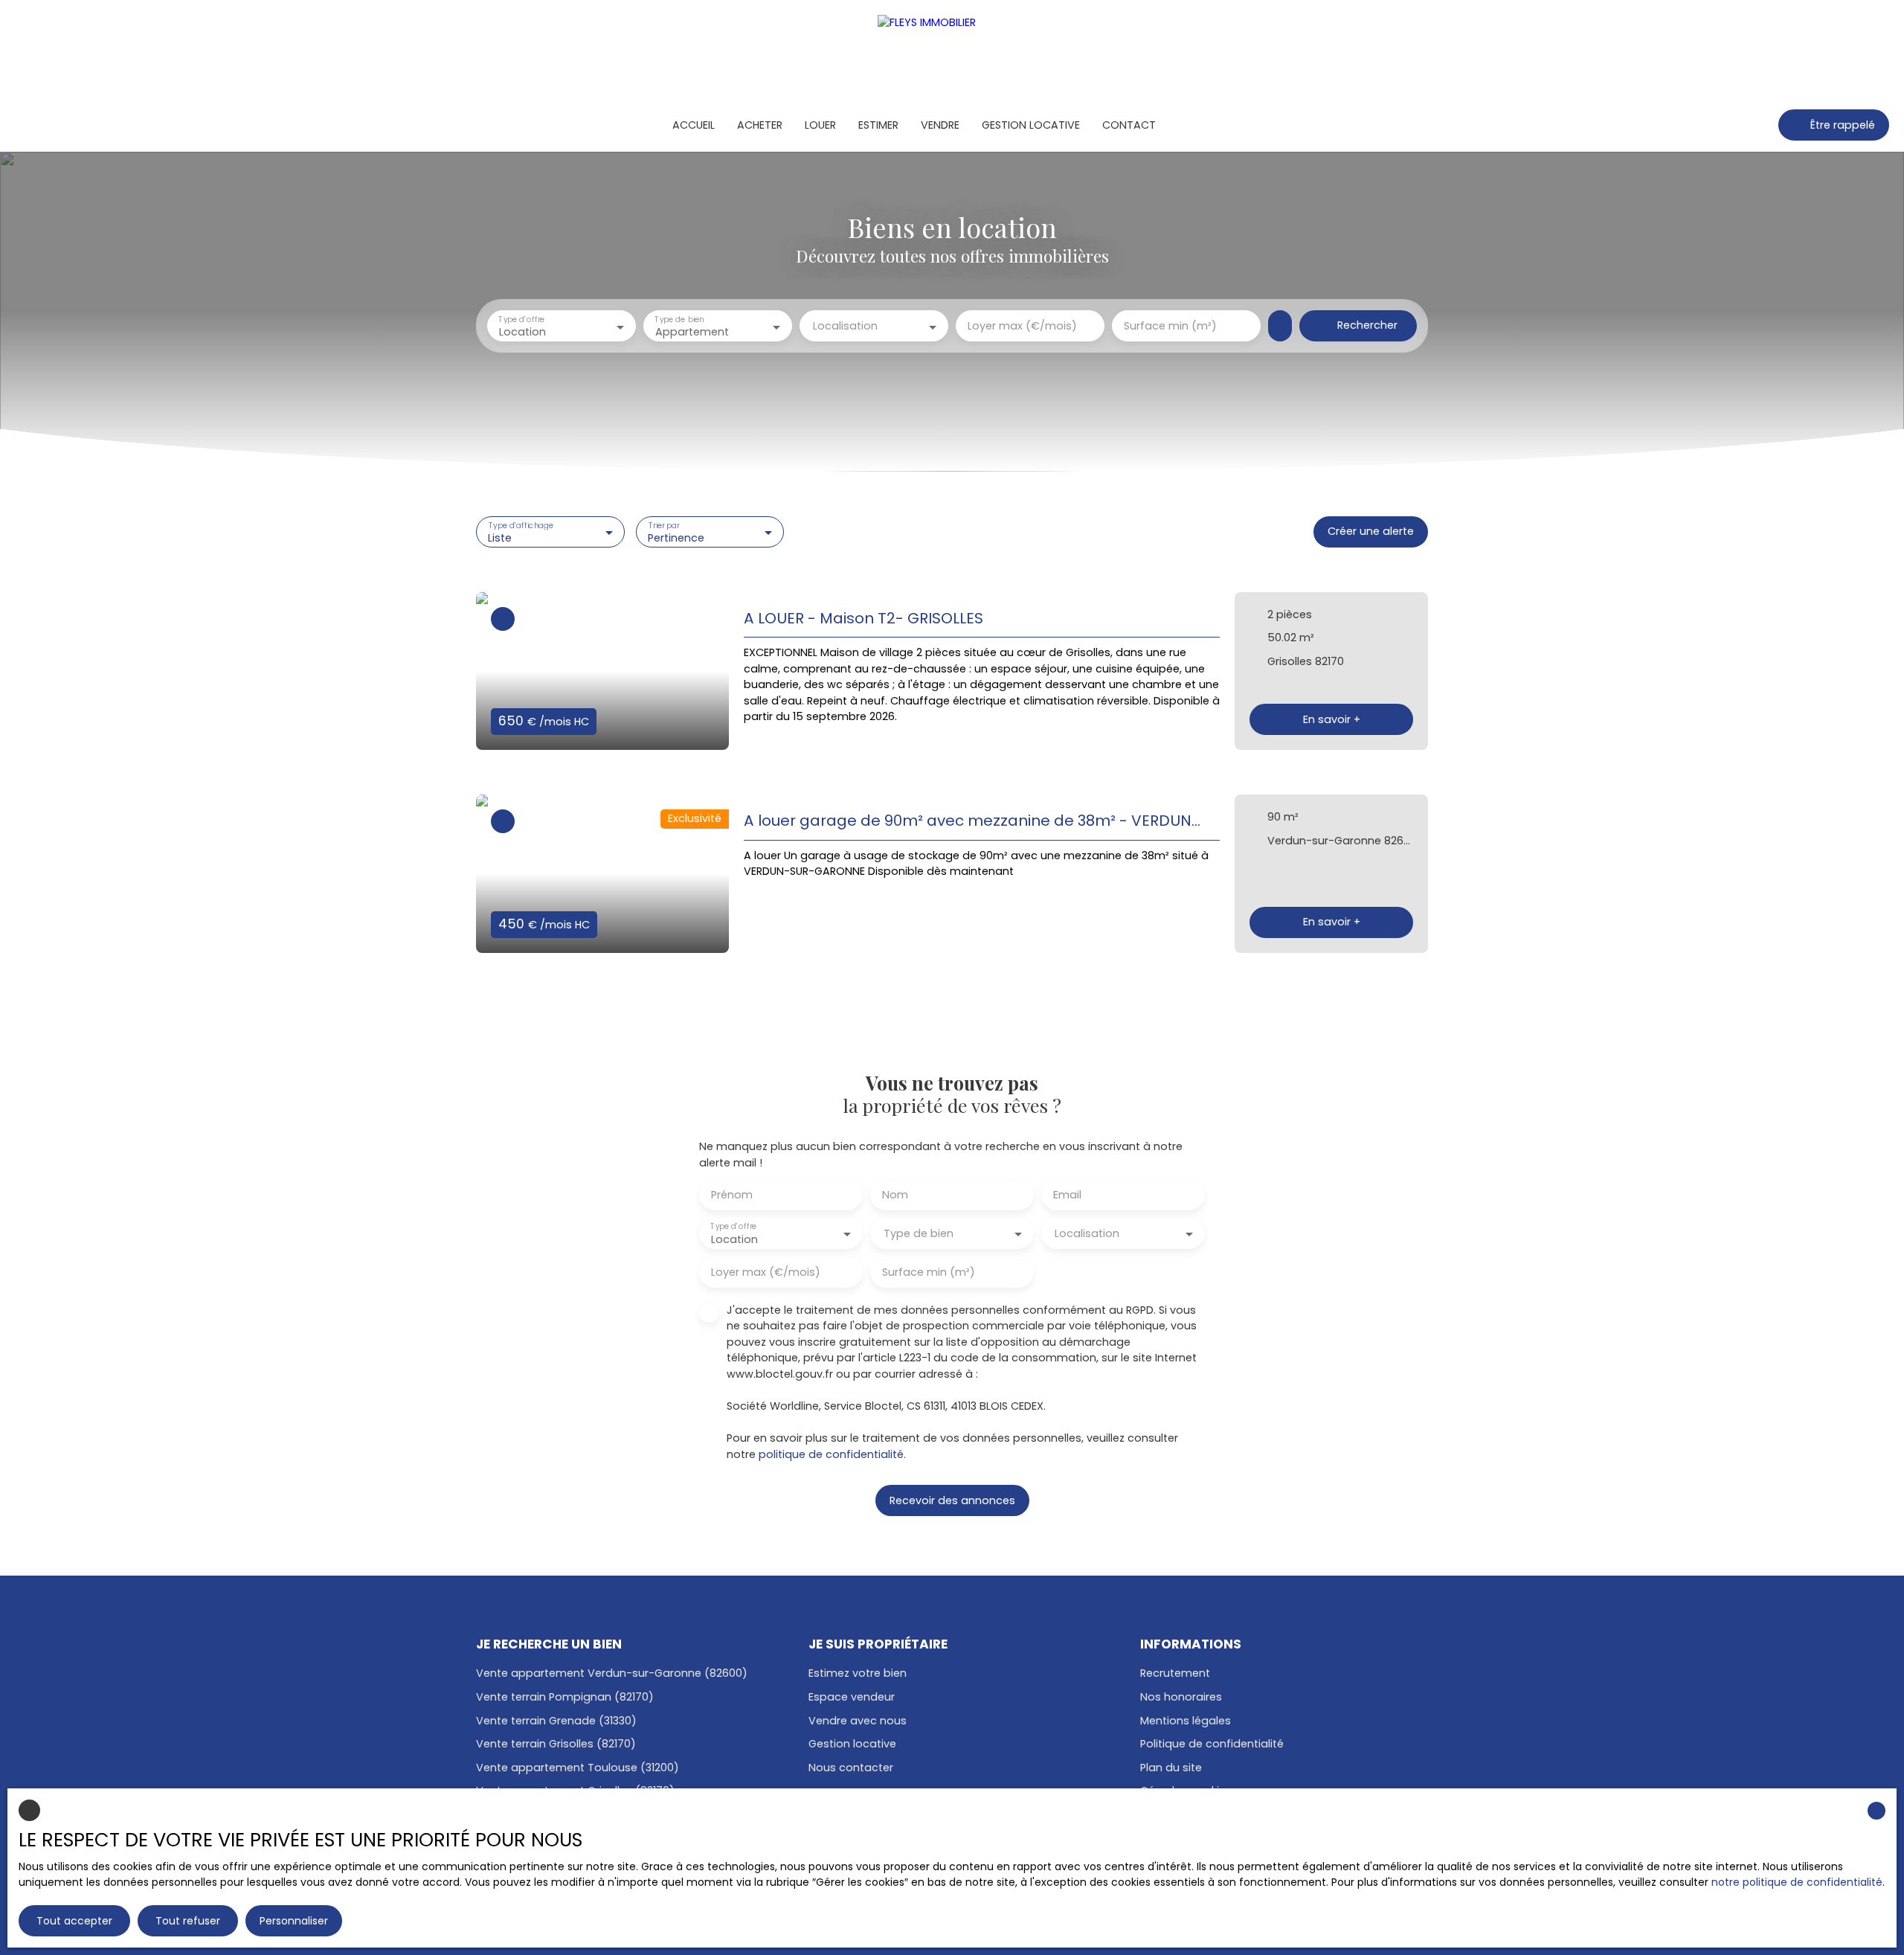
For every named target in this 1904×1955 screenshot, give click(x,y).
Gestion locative (1031, 125)
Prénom (732, 1195)
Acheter (760, 125)
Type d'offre (521, 320)
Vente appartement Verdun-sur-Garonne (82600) (612, 1673)
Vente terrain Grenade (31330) (556, 1721)
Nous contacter (851, 1768)
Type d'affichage (521, 526)
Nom (895, 1195)
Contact (1129, 125)
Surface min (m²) (1170, 326)
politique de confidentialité (831, 1454)
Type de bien (679, 320)
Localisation (845, 326)
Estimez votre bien (858, 1673)
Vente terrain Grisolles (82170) (556, 1744)
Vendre (940, 125)
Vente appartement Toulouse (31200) (578, 1768)
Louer (820, 125)
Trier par (663, 526)
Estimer (878, 125)
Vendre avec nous (858, 1721)
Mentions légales (1186, 1721)
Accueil (694, 125)
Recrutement (1175, 1673)
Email (1067, 1195)
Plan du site (1171, 1768)
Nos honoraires (1181, 1697)
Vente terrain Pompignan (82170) (565, 1697)
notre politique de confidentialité (1797, 1882)
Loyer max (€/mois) (1022, 326)
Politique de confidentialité (1212, 1744)
